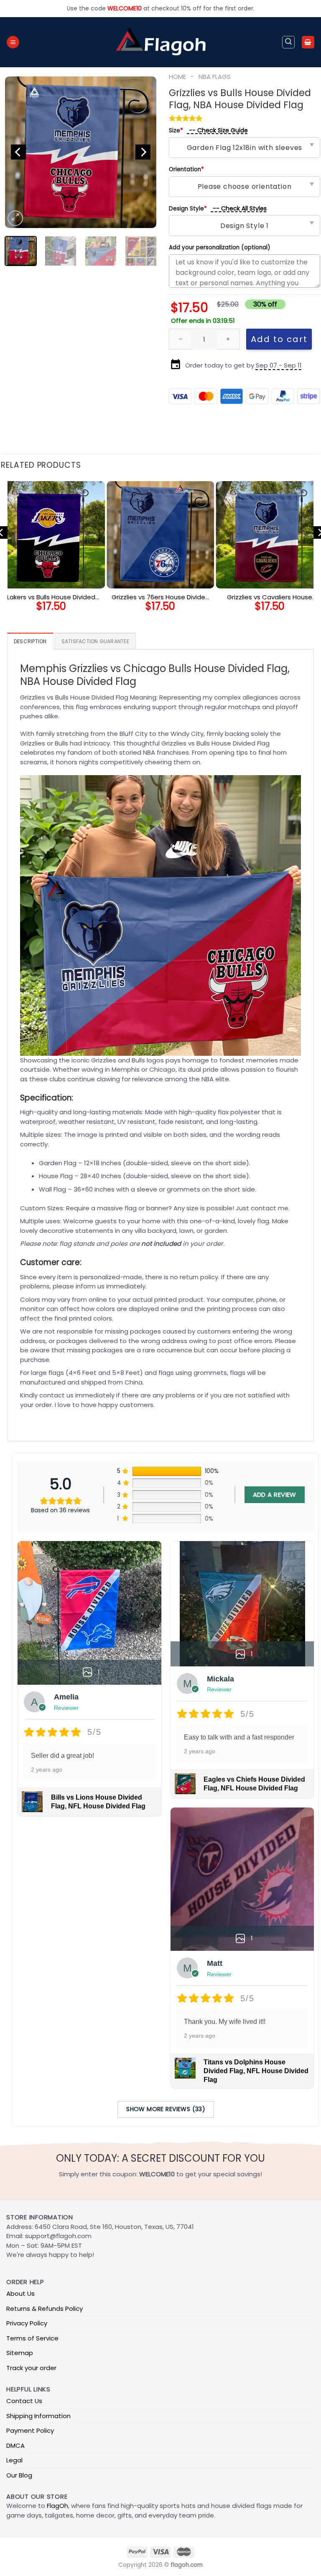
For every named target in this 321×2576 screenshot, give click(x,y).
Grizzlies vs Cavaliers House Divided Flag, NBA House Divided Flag (270, 597)
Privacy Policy (27, 2323)
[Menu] (13, 42)
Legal (14, 2460)
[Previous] (18, 152)
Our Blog (19, 2475)
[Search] (288, 42)
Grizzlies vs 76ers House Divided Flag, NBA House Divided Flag (160, 597)
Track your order (31, 2368)
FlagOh (57, 2506)
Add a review (275, 1495)
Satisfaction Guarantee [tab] (95, 641)
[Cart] (308, 42)
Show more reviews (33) (166, 2109)
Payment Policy (30, 2430)
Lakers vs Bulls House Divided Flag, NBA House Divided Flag (51, 597)
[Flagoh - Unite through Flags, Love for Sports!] (160, 42)
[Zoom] (15, 218)
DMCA (15, 2445)
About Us (20, 2293)
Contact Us (24, 2401)
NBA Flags (215, 77)
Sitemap (20, 2353)
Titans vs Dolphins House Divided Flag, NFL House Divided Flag (256, 2071)
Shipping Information (38, 2416)
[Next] (143, 152)
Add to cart (279, 339)
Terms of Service (32, 2338)
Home (177, 77)
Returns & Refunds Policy (45, 2309)
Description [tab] (30, 641)
